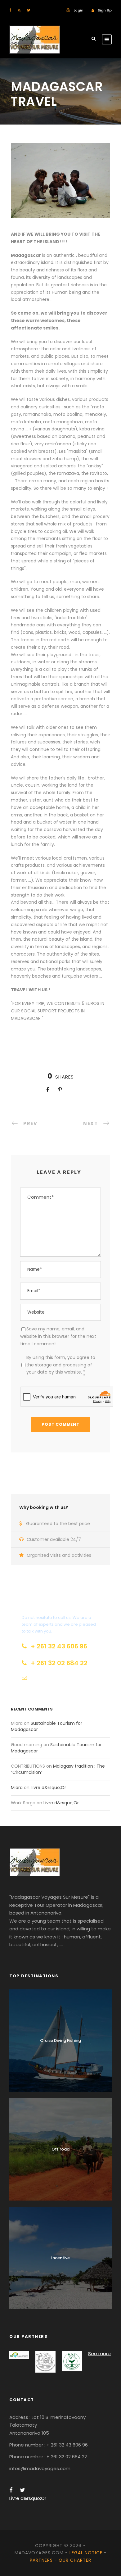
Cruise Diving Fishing (60, 2040)
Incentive (60, 2258)
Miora (17, 1788)
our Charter (75, 2560)
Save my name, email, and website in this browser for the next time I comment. (58, 1336)
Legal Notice (86, 2553)
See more (99, 2353)
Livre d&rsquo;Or (48, 1788)
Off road (60, 2149)
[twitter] (29, 10)
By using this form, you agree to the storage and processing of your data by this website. (61, 1365)
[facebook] (10, 10)
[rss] (19, 10)
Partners (41, 2560)
